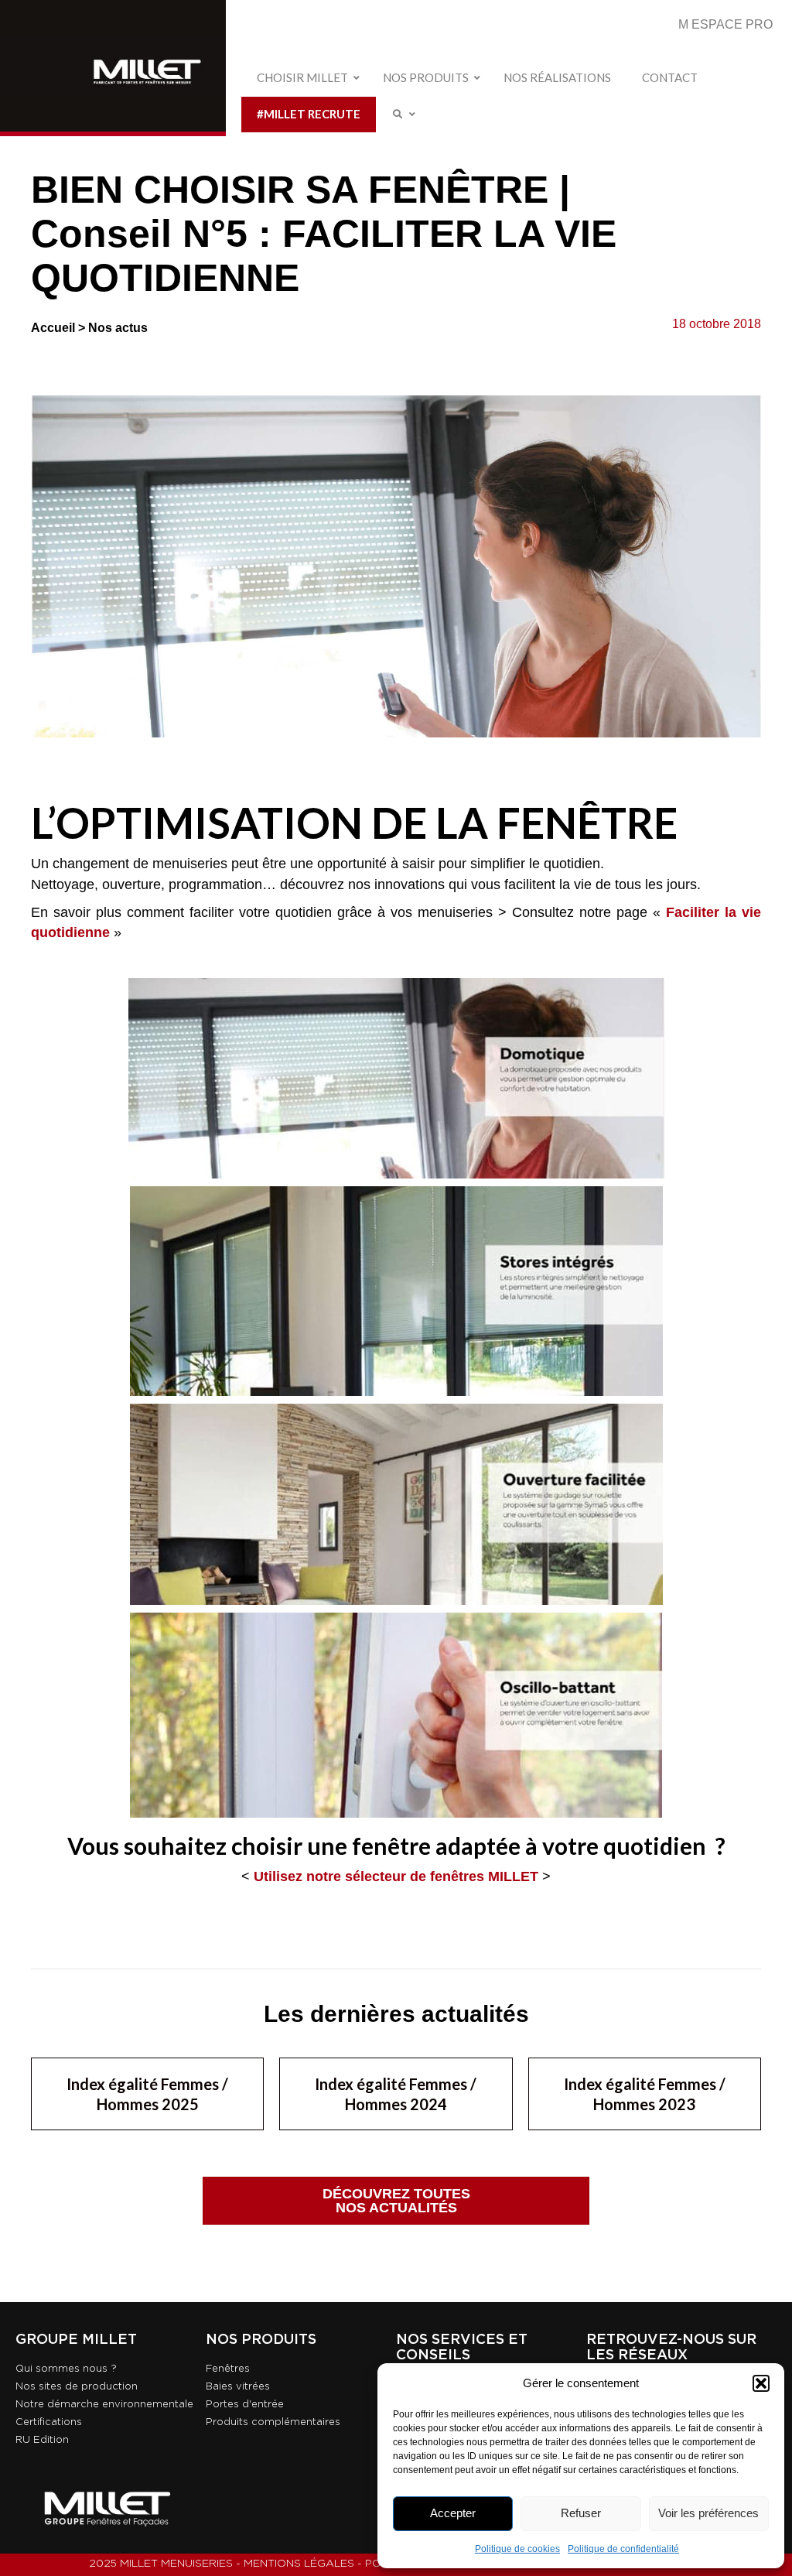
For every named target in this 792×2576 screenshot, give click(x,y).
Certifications (49, 2422)
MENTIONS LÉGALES (299, 2564)
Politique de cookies (517, 2549)
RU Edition (42, 2440)
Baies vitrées (238, 2387)
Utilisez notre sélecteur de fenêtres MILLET (396, 1876)
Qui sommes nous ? (66, 2369)
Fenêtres (228, 2369)
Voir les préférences (708, 2513)
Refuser (581, 2513)
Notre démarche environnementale (104, 2405)
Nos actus (118, 328)
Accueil (53, 328)
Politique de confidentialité (623, 2549)
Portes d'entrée (245, 2405)
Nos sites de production (77, 2387)
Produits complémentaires (273, 2422)
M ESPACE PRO (725, 24)
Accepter (453, 2513)
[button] (761, 2383)
